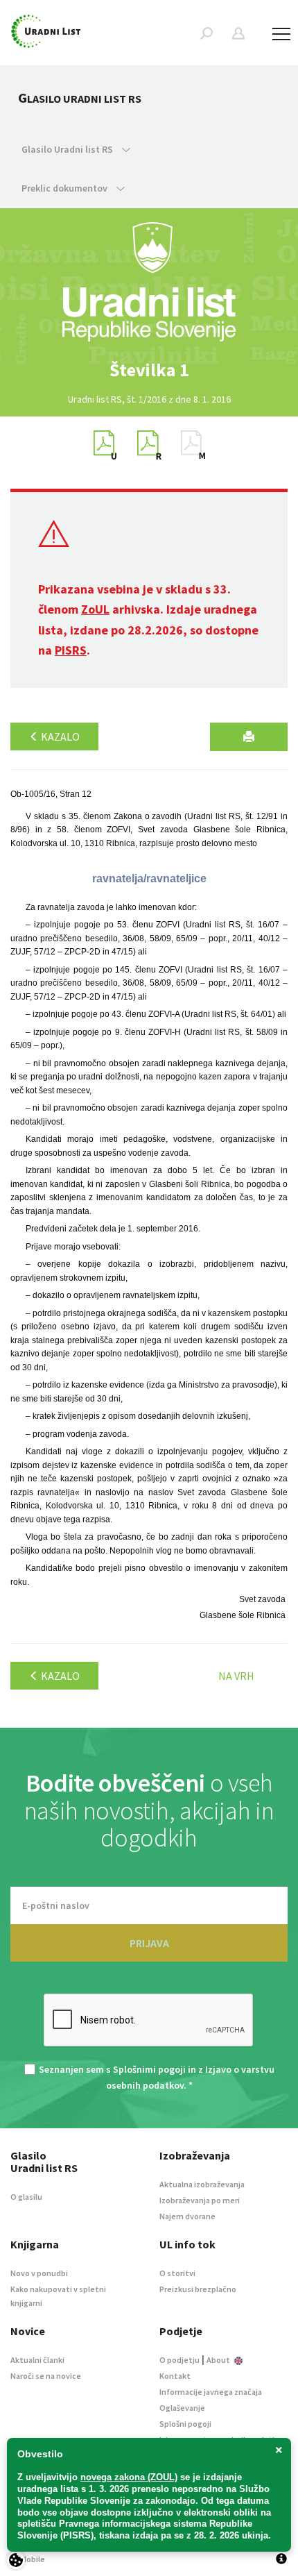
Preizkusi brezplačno (198, 2289)
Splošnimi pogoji (149, 2069)
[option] (149, 370)
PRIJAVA (149, 1943)
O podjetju (179, 2360)
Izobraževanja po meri (200, 2200)
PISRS (71, 650)
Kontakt (175, 2376)
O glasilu (26, 2197)
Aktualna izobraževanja (202, 2184)
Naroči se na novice (46, 2376)
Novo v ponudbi (39, 2273)
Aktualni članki (37, 2360)
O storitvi (177, 2273)
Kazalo (59, 736)
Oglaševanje (182, 2408)
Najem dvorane (187, 2216)
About (219, 2360)
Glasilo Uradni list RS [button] (68, 149)
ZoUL (95, 609)
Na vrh (236, 1676)
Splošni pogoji (185, 2424)
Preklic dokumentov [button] (65, 188)
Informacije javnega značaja (211, 2392)
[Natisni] (249, 737)
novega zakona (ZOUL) (129, 2477)
